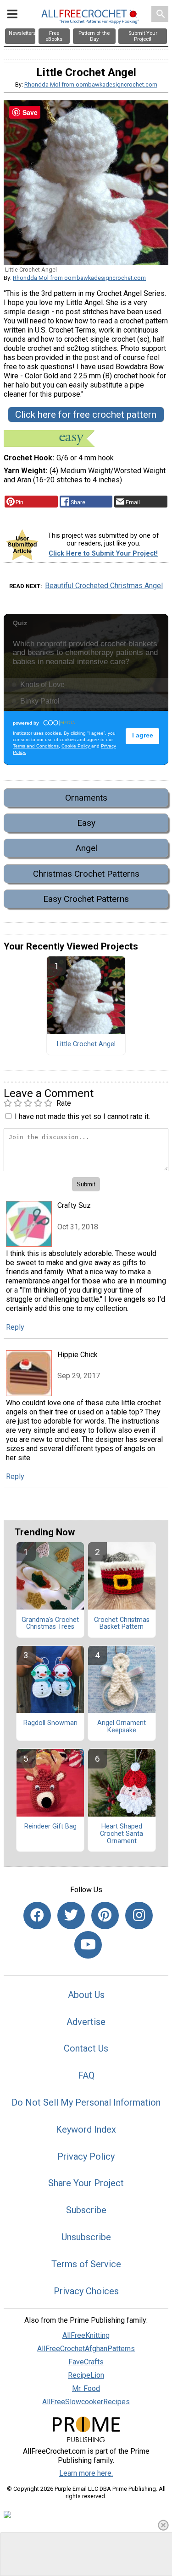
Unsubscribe (86, 2237)
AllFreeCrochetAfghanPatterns (86, 2349)
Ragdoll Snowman (50, 1723)
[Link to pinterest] (105, 1916)
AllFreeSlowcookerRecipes (86, 2402)
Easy (86, 823)
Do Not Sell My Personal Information (86, 2102)
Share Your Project (86, 2183)
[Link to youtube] (88, 1945)
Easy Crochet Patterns (86, 899)
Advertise (86, 2022)
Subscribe (86, 2210)
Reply (15, 1327)
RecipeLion (86, 2375)
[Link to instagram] (139, 1916)
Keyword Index (86, 2129)
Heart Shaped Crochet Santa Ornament (122, 1834)
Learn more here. (86, 2473)
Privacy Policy (86, 2156)
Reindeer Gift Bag (50, 1827)
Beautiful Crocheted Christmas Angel (104, 586)
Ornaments (86, 798)
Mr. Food (86, 2388)
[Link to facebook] (37, 1916)
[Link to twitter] (71, 1916)
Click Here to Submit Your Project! (103, 554)
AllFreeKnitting (86, 2335)
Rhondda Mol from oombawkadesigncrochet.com (91, 85)
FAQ (86, 2075)
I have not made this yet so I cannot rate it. (82, 1116)
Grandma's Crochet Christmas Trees (50, 1624)
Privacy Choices (86, 2291)
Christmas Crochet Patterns (86, 874)
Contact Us (86, 2048)
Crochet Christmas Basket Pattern (122, 1624)
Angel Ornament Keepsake (122, 1727)
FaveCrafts (86, 2362)
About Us (86, 1995)
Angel (86, 848)
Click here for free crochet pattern (86, 415)
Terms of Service (86, 2264)
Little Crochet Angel (86, 1044)
